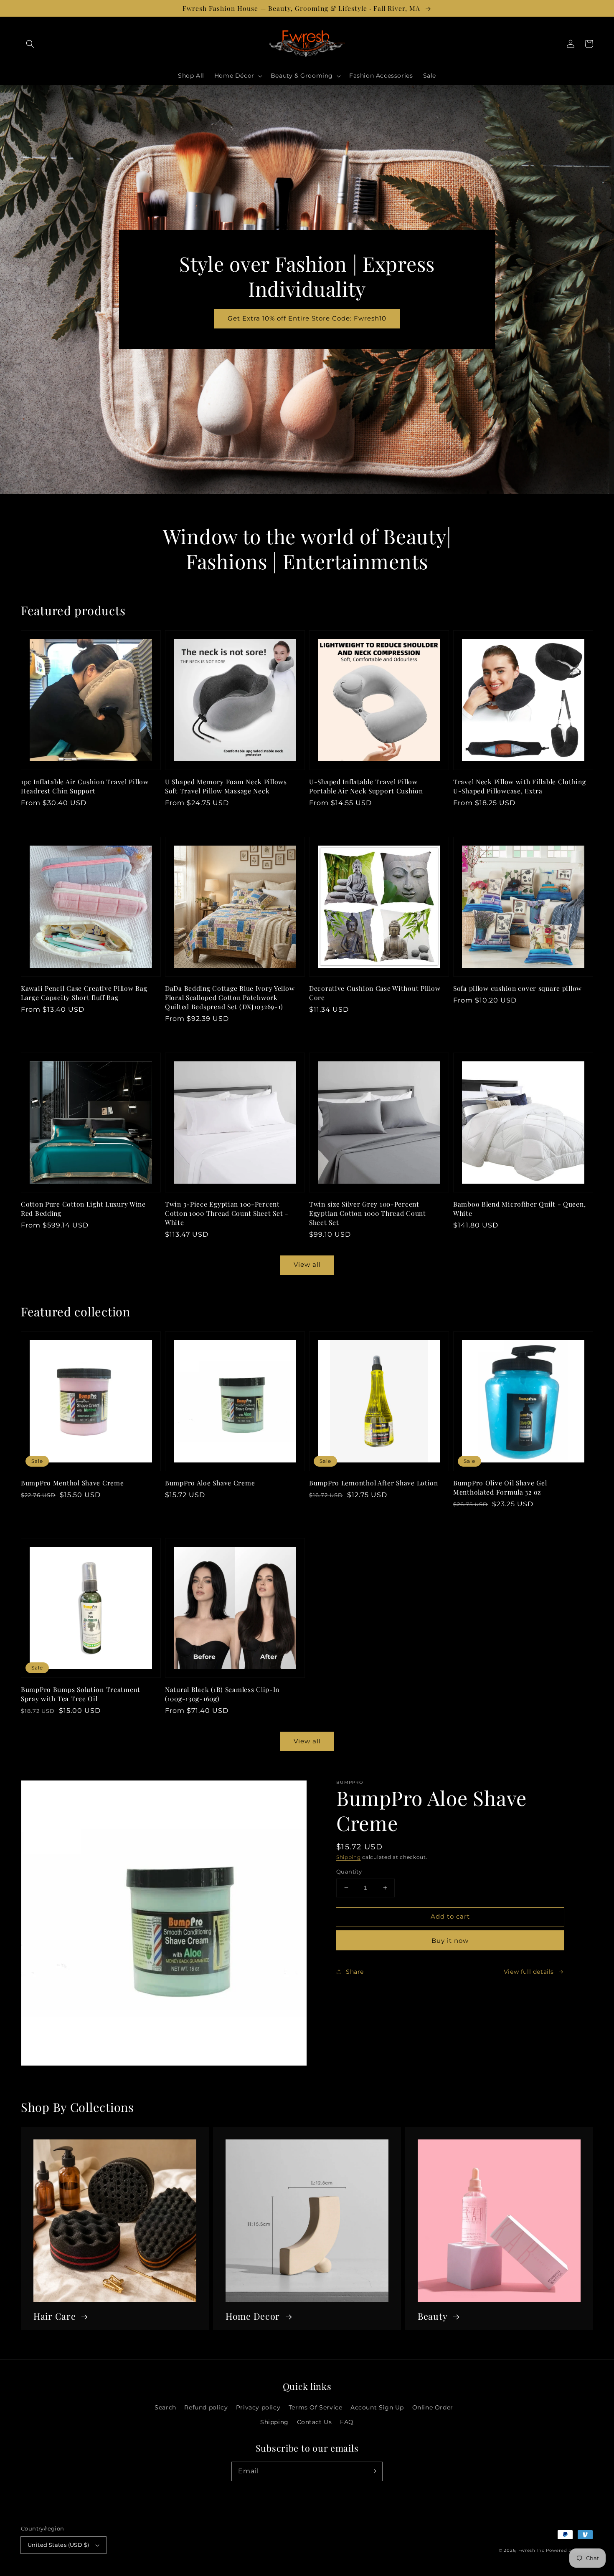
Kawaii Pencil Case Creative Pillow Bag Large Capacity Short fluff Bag (84, 993)
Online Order (433, 2407)
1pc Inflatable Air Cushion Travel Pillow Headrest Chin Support (85, 786)
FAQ (347, 2422)
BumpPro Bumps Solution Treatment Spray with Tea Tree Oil (81, 1694)
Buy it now (450, 1941)
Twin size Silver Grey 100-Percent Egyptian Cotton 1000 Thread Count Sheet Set (368, 1213)
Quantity (349, 1871)
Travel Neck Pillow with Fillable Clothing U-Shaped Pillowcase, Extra (520, 786)
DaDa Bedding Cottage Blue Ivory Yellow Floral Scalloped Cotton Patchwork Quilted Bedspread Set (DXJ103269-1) (230, 997)
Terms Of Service (316, 2407)
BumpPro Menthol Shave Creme (72, 1483)
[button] (30, 44)
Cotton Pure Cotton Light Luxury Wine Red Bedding (83, 1208)
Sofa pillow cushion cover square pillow (518, 988)
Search (165, 2407)
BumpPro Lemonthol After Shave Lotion (374, 1483)
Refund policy (206, 2407)
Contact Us (315, 2422)
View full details (529, 1972)
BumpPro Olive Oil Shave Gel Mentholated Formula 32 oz (500, 1487)
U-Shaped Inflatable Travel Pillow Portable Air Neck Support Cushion (366, 786)
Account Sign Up (377, 2407)
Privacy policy (258, 2407)
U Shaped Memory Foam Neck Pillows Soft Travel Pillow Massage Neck (226, 786)
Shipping (349, 1857)
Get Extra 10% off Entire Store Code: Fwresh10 (307, 318)
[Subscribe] (373, 2471)
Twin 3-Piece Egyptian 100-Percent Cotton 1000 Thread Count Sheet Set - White (227, 1213)
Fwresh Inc (532, 2550)
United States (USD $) (58, 2545)
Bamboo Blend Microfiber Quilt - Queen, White (519, 1208)
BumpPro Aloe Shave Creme (210, 1483)
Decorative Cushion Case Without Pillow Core (375, 993)
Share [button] (355, 1972)
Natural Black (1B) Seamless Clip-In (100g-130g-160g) (222, 1694)
